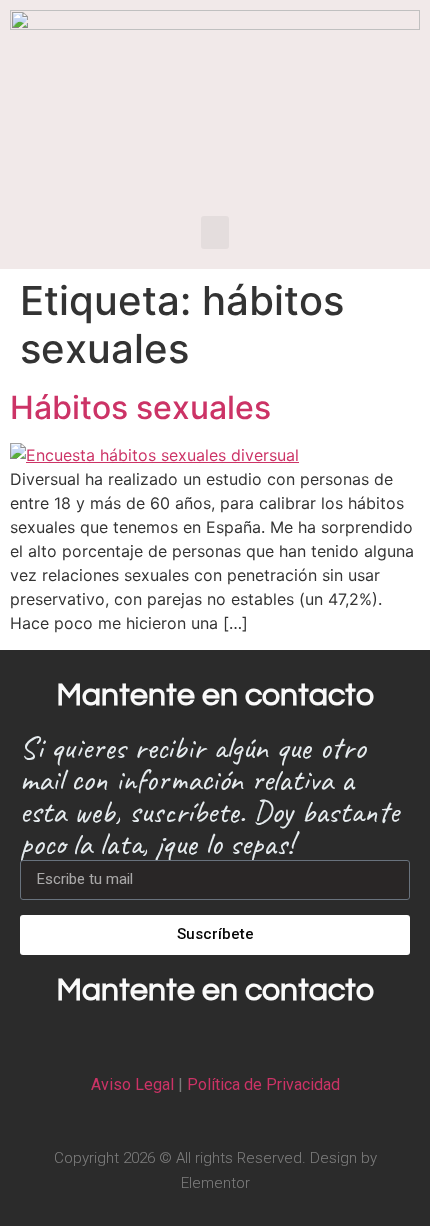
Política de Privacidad (263, 1084)
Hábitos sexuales (140, 407)
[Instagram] (215, 1040)
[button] (215, 232)
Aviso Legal (132, 1084)
